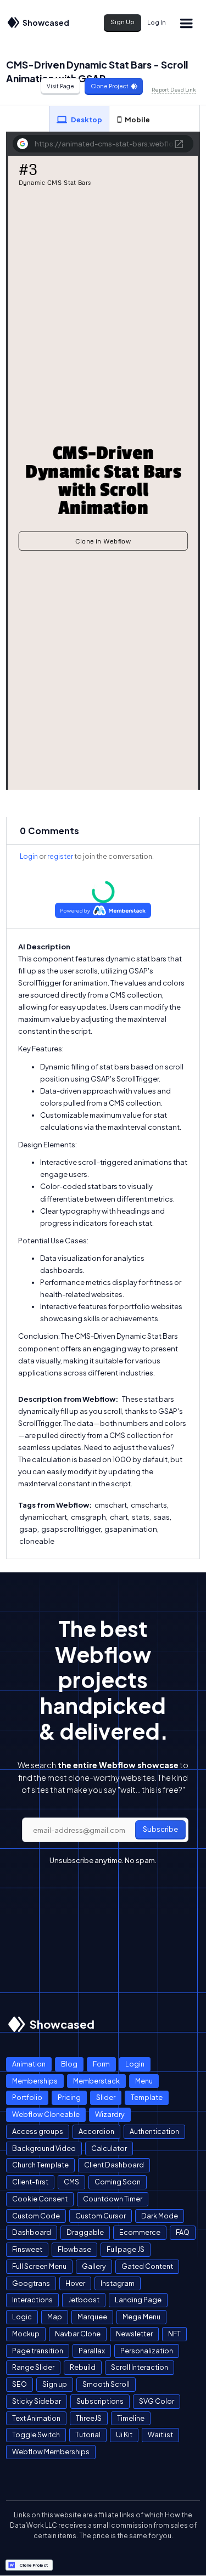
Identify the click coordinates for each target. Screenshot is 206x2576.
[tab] (79, 119)
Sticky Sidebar (37, 2401)
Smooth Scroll (106, 2384)
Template (147, 2097)
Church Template (40, 2165)
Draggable (85, 2232)
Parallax (92, 2351)
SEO (20, 2384)
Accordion (96, 2131)
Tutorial (88, 2435)
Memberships (35, 2081)
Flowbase (74, 2249)
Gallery (94, 2266)
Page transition (38, 2351)
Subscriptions (100, 2401)
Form (101, 2064)
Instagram (118, 2283)
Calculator (109, 2148)
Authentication (154, 2131)
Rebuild (83, 2367)
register (60, 856)
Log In (157, 22)
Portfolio (27, 2097)
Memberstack (96, 2081)
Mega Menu (141, 2317)
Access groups (38, 2131)
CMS (71, 2182)
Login (29, 856)
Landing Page (138, 2300)
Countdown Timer (113, 2199)
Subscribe (160, 1829)
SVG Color (157, 2401)
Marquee (92, 2317)
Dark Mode (160, 2216)
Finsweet (27, 2249)
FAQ (183, 2232)
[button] (186, 23)
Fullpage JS (126, 2249)
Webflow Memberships (51, 2452)
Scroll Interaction (140, 2367)
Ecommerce (140, 2232)
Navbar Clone (78, 2334)
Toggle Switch (36, 2435)
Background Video (44, 2148)
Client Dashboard (114, 2165)
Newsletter (134, 2334)
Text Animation (36, 2418)
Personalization (147, 2351)
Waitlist (160, 2435)
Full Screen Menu (39, 2266)
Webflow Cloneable (46, 2114)
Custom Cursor (101, 2216)
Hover (75, 2283)
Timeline (131, 2418)
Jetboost (84, 2300)
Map (55, 2317)
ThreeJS (89, 2418)
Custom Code (36, 2216)
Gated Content (147, 2266)
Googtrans (31, 2283)
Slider (106, 2097)
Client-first (30, 2182)
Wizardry (110, 2114)
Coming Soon (118, 2182)
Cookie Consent (40, 2199)
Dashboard (32, 2232)
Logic (22, 2317)
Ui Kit (124, 2435)
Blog (69, 2064)
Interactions (32, 2300)
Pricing (69, 2097)
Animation (29, 2064)
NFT (174, 2334)
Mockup (26, 2334)
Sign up (55, 2384)
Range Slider (33, 2367)
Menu (144, 2081)
